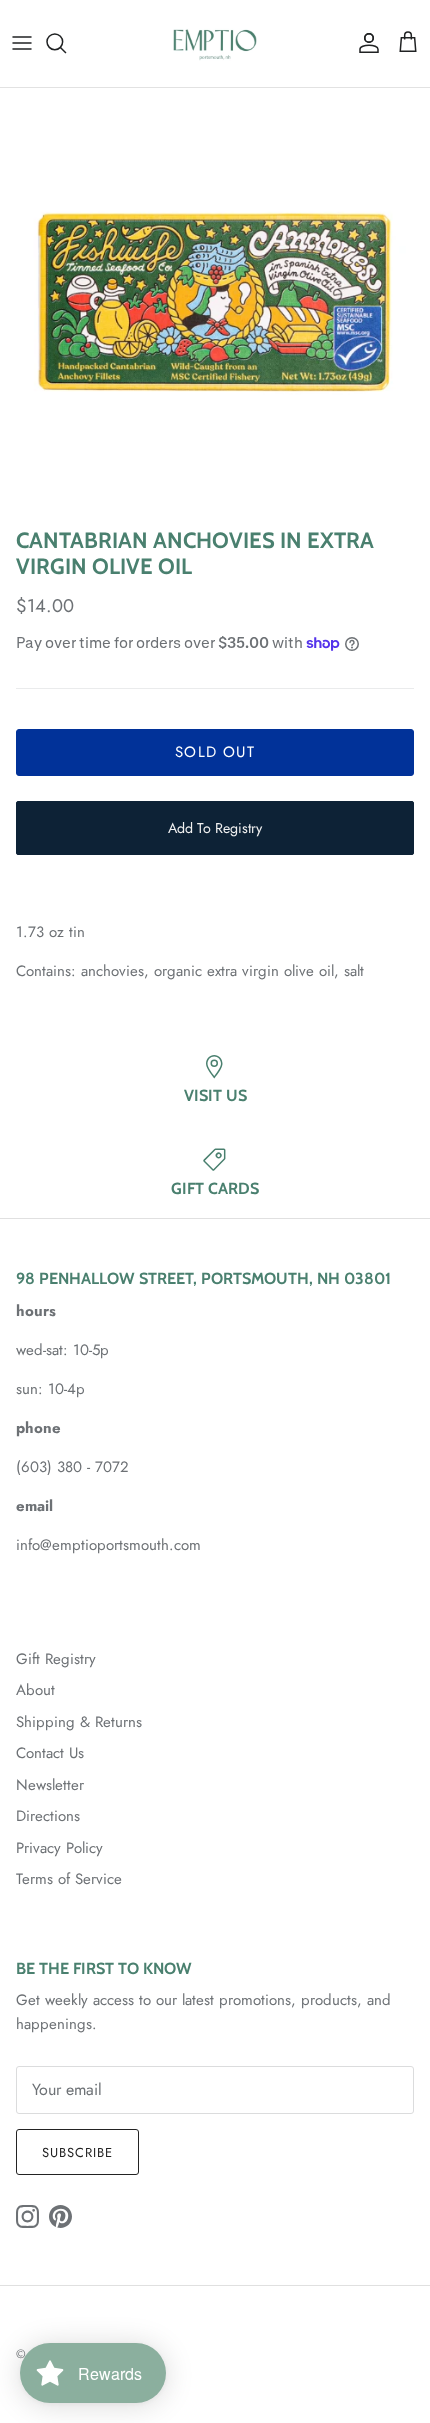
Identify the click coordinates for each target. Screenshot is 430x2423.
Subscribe (77, 2152)
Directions (48, 1816)
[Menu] (22, 43)
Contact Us (50, 1753)
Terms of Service (69, 1879)
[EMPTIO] (215, 43)
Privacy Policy (59, 1848)
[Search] (66, 43)
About (35, 1690)
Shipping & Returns (79, 1722)
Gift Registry (56, 1659)
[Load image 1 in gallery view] (215, 303)
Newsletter (50, 1785)
